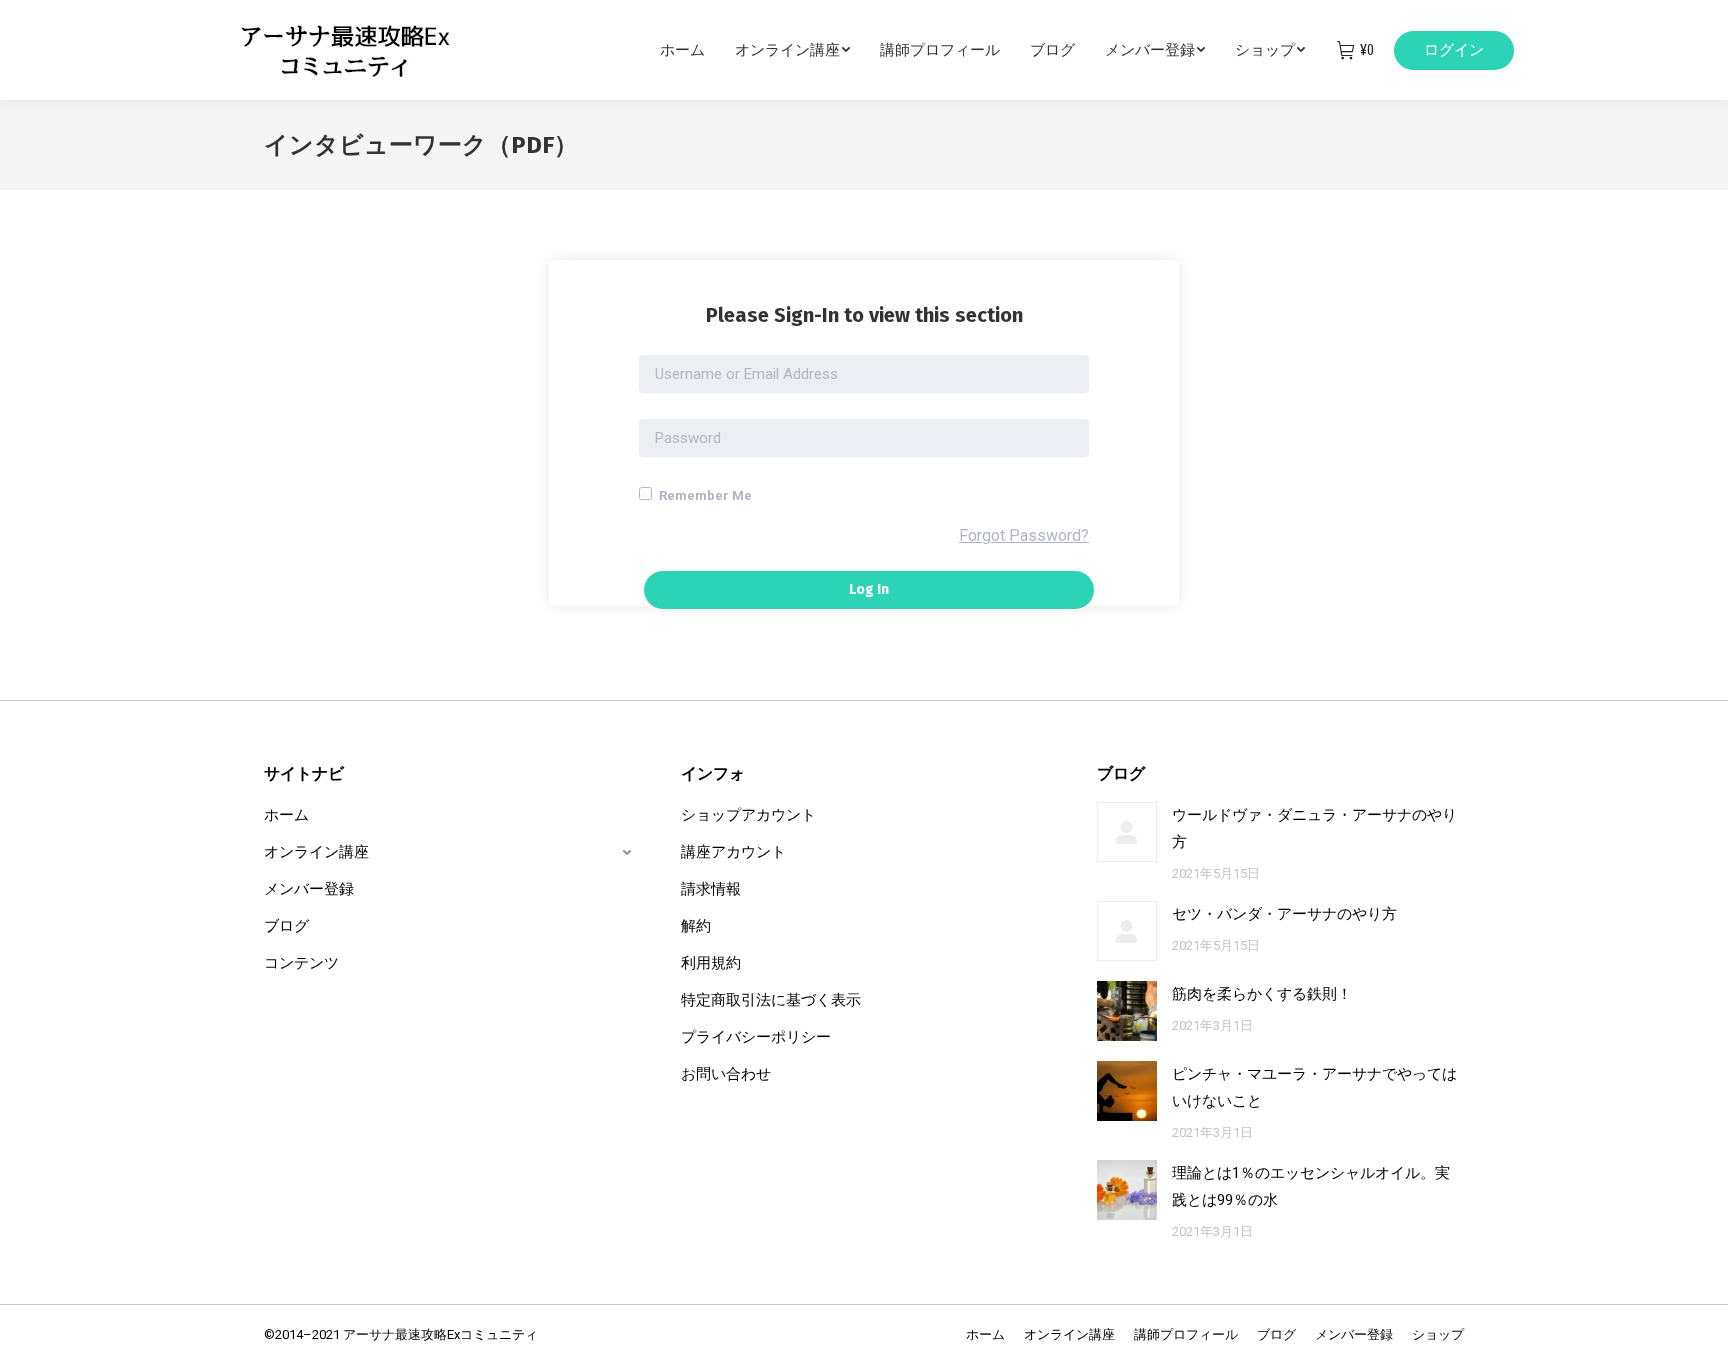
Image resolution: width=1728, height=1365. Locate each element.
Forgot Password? (1024, 535)
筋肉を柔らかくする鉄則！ (1262, 994)
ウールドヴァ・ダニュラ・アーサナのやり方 (1314, 828)
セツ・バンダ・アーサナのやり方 (1284, 914)
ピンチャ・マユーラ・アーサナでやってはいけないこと (1314, 1087)
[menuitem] (697, 50)
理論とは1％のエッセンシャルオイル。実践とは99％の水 (1311, 1186)
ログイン (1454, 50)
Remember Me (704, 495)
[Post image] (1127, 832)
